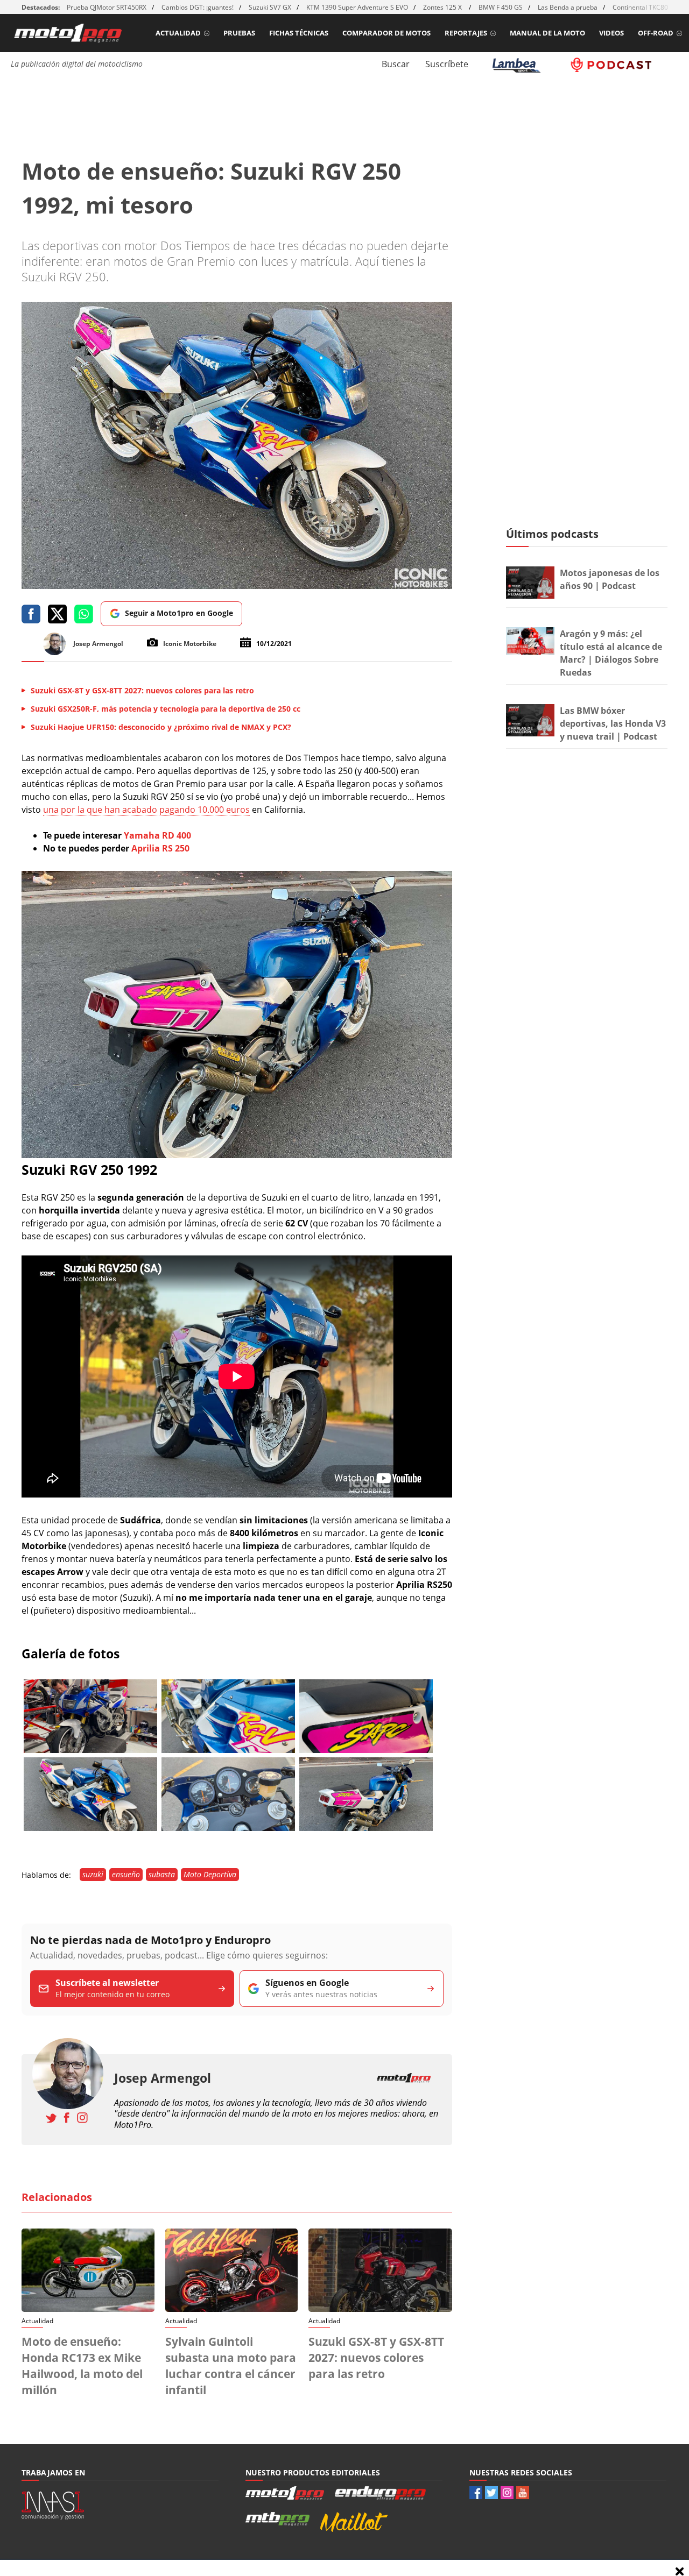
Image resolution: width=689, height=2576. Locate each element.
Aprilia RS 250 (159, 848)
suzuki (93, 1874)
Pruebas (239, 33)
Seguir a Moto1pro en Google (179, 613)
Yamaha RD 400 (156, 835)
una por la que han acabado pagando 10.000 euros (146, 810)
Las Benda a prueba (568, 7)
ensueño (126, 1874)
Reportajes (466, 33)
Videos (611, 33)
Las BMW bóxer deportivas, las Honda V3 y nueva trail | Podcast (613, 723)
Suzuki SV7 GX (270, 7)
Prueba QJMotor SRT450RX (107, 7)
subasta (162, 1874)
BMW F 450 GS (501, 7)
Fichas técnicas (299, 33)
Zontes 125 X (443, 7)
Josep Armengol (163, 2078)
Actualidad (178, 33)
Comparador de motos (386, 33)
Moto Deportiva (210, 1874)
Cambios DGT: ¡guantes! (198, 7)
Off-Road (656, 33)
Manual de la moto (547, 33)
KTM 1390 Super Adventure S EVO (357, 7)
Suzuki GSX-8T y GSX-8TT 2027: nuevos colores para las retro (376, 2358)
